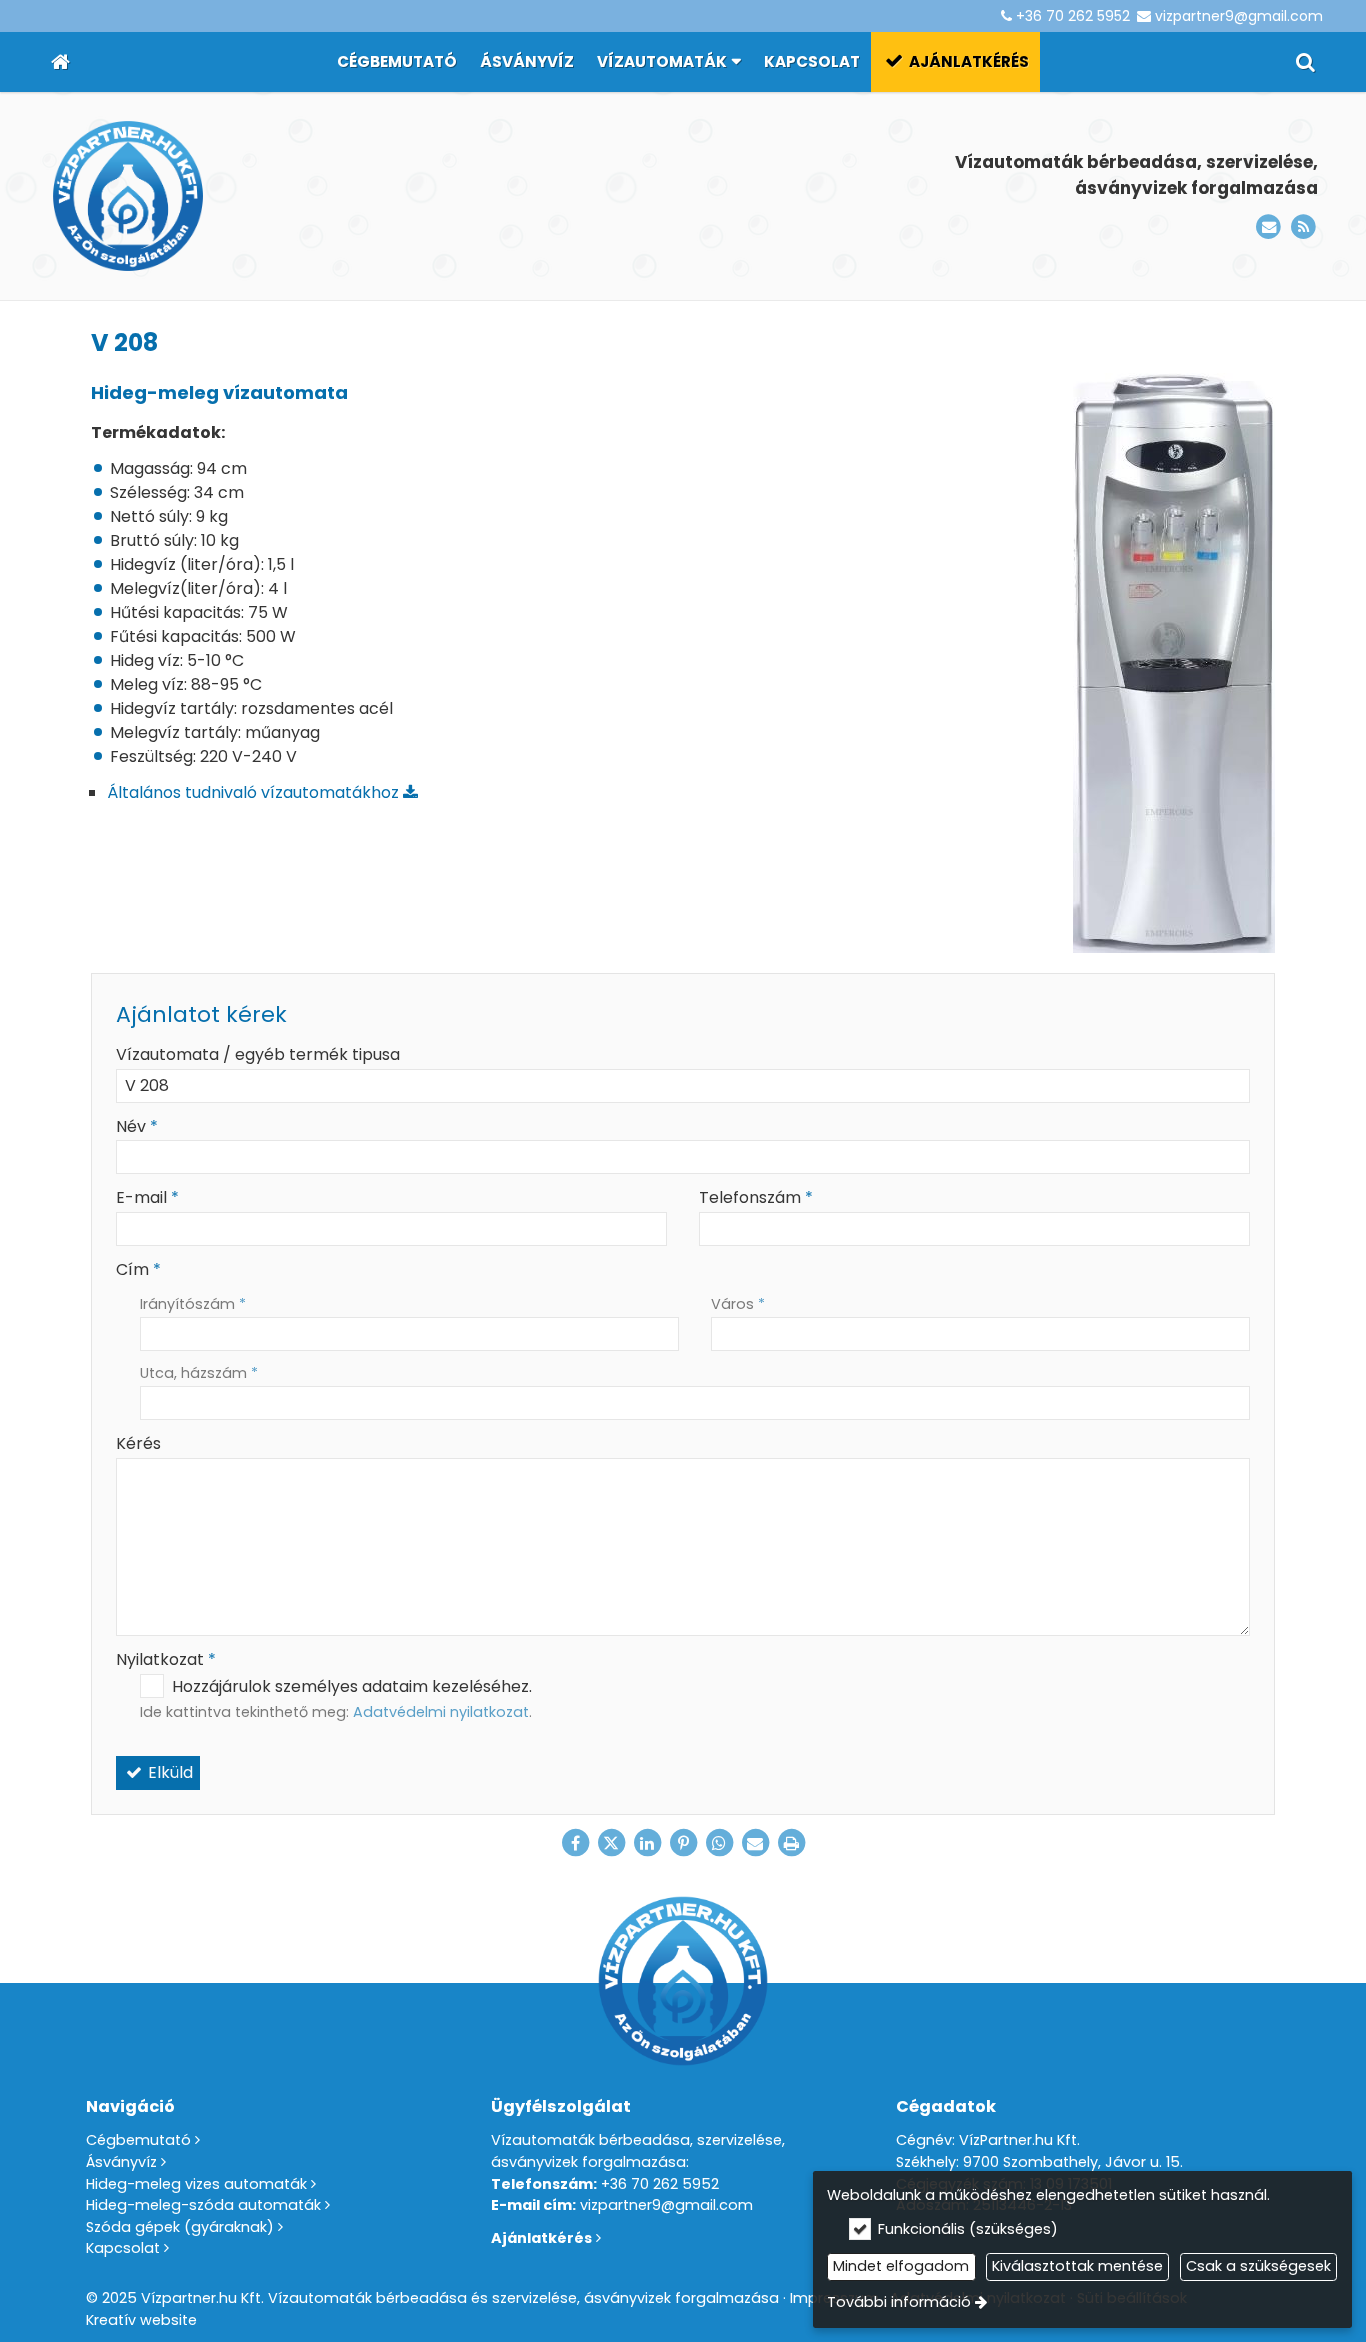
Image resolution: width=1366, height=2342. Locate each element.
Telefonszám (756, 1197)
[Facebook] (575, 1843)
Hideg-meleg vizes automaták (196, 2184)
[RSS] (1303, 227)
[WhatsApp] (719, 1843)
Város (738, 1304)
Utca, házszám (199, 1373)
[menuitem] (60, 62)
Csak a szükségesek (1258, 2266)
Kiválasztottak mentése (1077, 2266)
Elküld (168, 1772)
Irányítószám (193, 1304)
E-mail (147, 1197)
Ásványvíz (121, 2162)
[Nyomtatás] (791, 1843)
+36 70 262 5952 (1073, 16)
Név (137, 1126)
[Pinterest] (683, 1843)
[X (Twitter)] (611, 1843)
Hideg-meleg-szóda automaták (203, 2205)
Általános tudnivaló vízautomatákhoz (255, 792)
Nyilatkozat (166, 1659)
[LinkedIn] (647, 1843)
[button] (1306, 62)
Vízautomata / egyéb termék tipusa (258, 1054)
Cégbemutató (138, 2140)
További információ (899, 2302)
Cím (138, 1269)
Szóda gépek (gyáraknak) (180, 2227)
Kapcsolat (123, 2248)
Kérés (138, 1443)
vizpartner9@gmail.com (1239, 16)
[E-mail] (1268, 227)
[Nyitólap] (60, 62)
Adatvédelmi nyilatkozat (441, 1712)
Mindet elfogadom (901, 2266)
